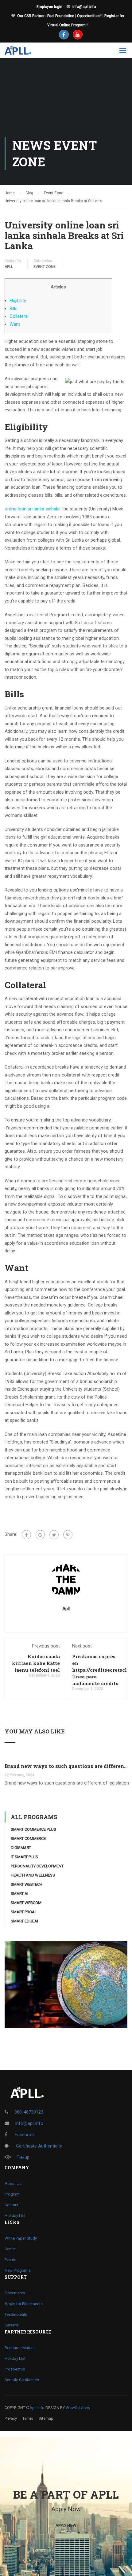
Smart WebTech (27, 1884)
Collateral (19, 316)
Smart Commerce (28, 1838)
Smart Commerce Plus (33, 1829)
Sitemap (46, 2418)
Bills (14, 309)
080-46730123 (29, 2112)
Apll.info (37, 2408)
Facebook (24, 2135)
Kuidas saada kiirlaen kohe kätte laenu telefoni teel (36, 1663)
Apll (9, 267)
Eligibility (18, 301)
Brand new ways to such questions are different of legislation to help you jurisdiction (66, 1766)
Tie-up (23, 2157)
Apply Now (66, 2525)
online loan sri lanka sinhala (32, 509)
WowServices (78, 2408)
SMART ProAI (23, 1912)
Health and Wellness (33, 1875)
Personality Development (37, 1866)
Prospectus (15, 2369)
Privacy (11, 2418)
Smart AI (19, 1894)
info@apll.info (84, 7)
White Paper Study (21, 2238)
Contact (12, 2205)
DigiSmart (21, 1848)
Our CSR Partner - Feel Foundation (46, 16)
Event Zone (45, 267)
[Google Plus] (40, 1535)
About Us (13, 2183)
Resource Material (21, 2348)
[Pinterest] (68, 1535)
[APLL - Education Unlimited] (22, 52)
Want (15, 324)
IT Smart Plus (24, 1857)
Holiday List (15, 2216)
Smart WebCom (26, 1903)
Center (10, 2249)
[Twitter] (54, 1535)
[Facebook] (26, 1535)
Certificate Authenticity (38, 2146)
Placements (15, 2293)
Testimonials (16, 2314)
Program (12, 2194)
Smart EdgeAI (24, 1921)
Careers (11, 2325)
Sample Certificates (22, 2380)
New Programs (18, 2270)
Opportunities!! (89, 16)
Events (10, 2260)
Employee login (49, 7)
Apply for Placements (24, 2304)
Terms (28, 2418)
